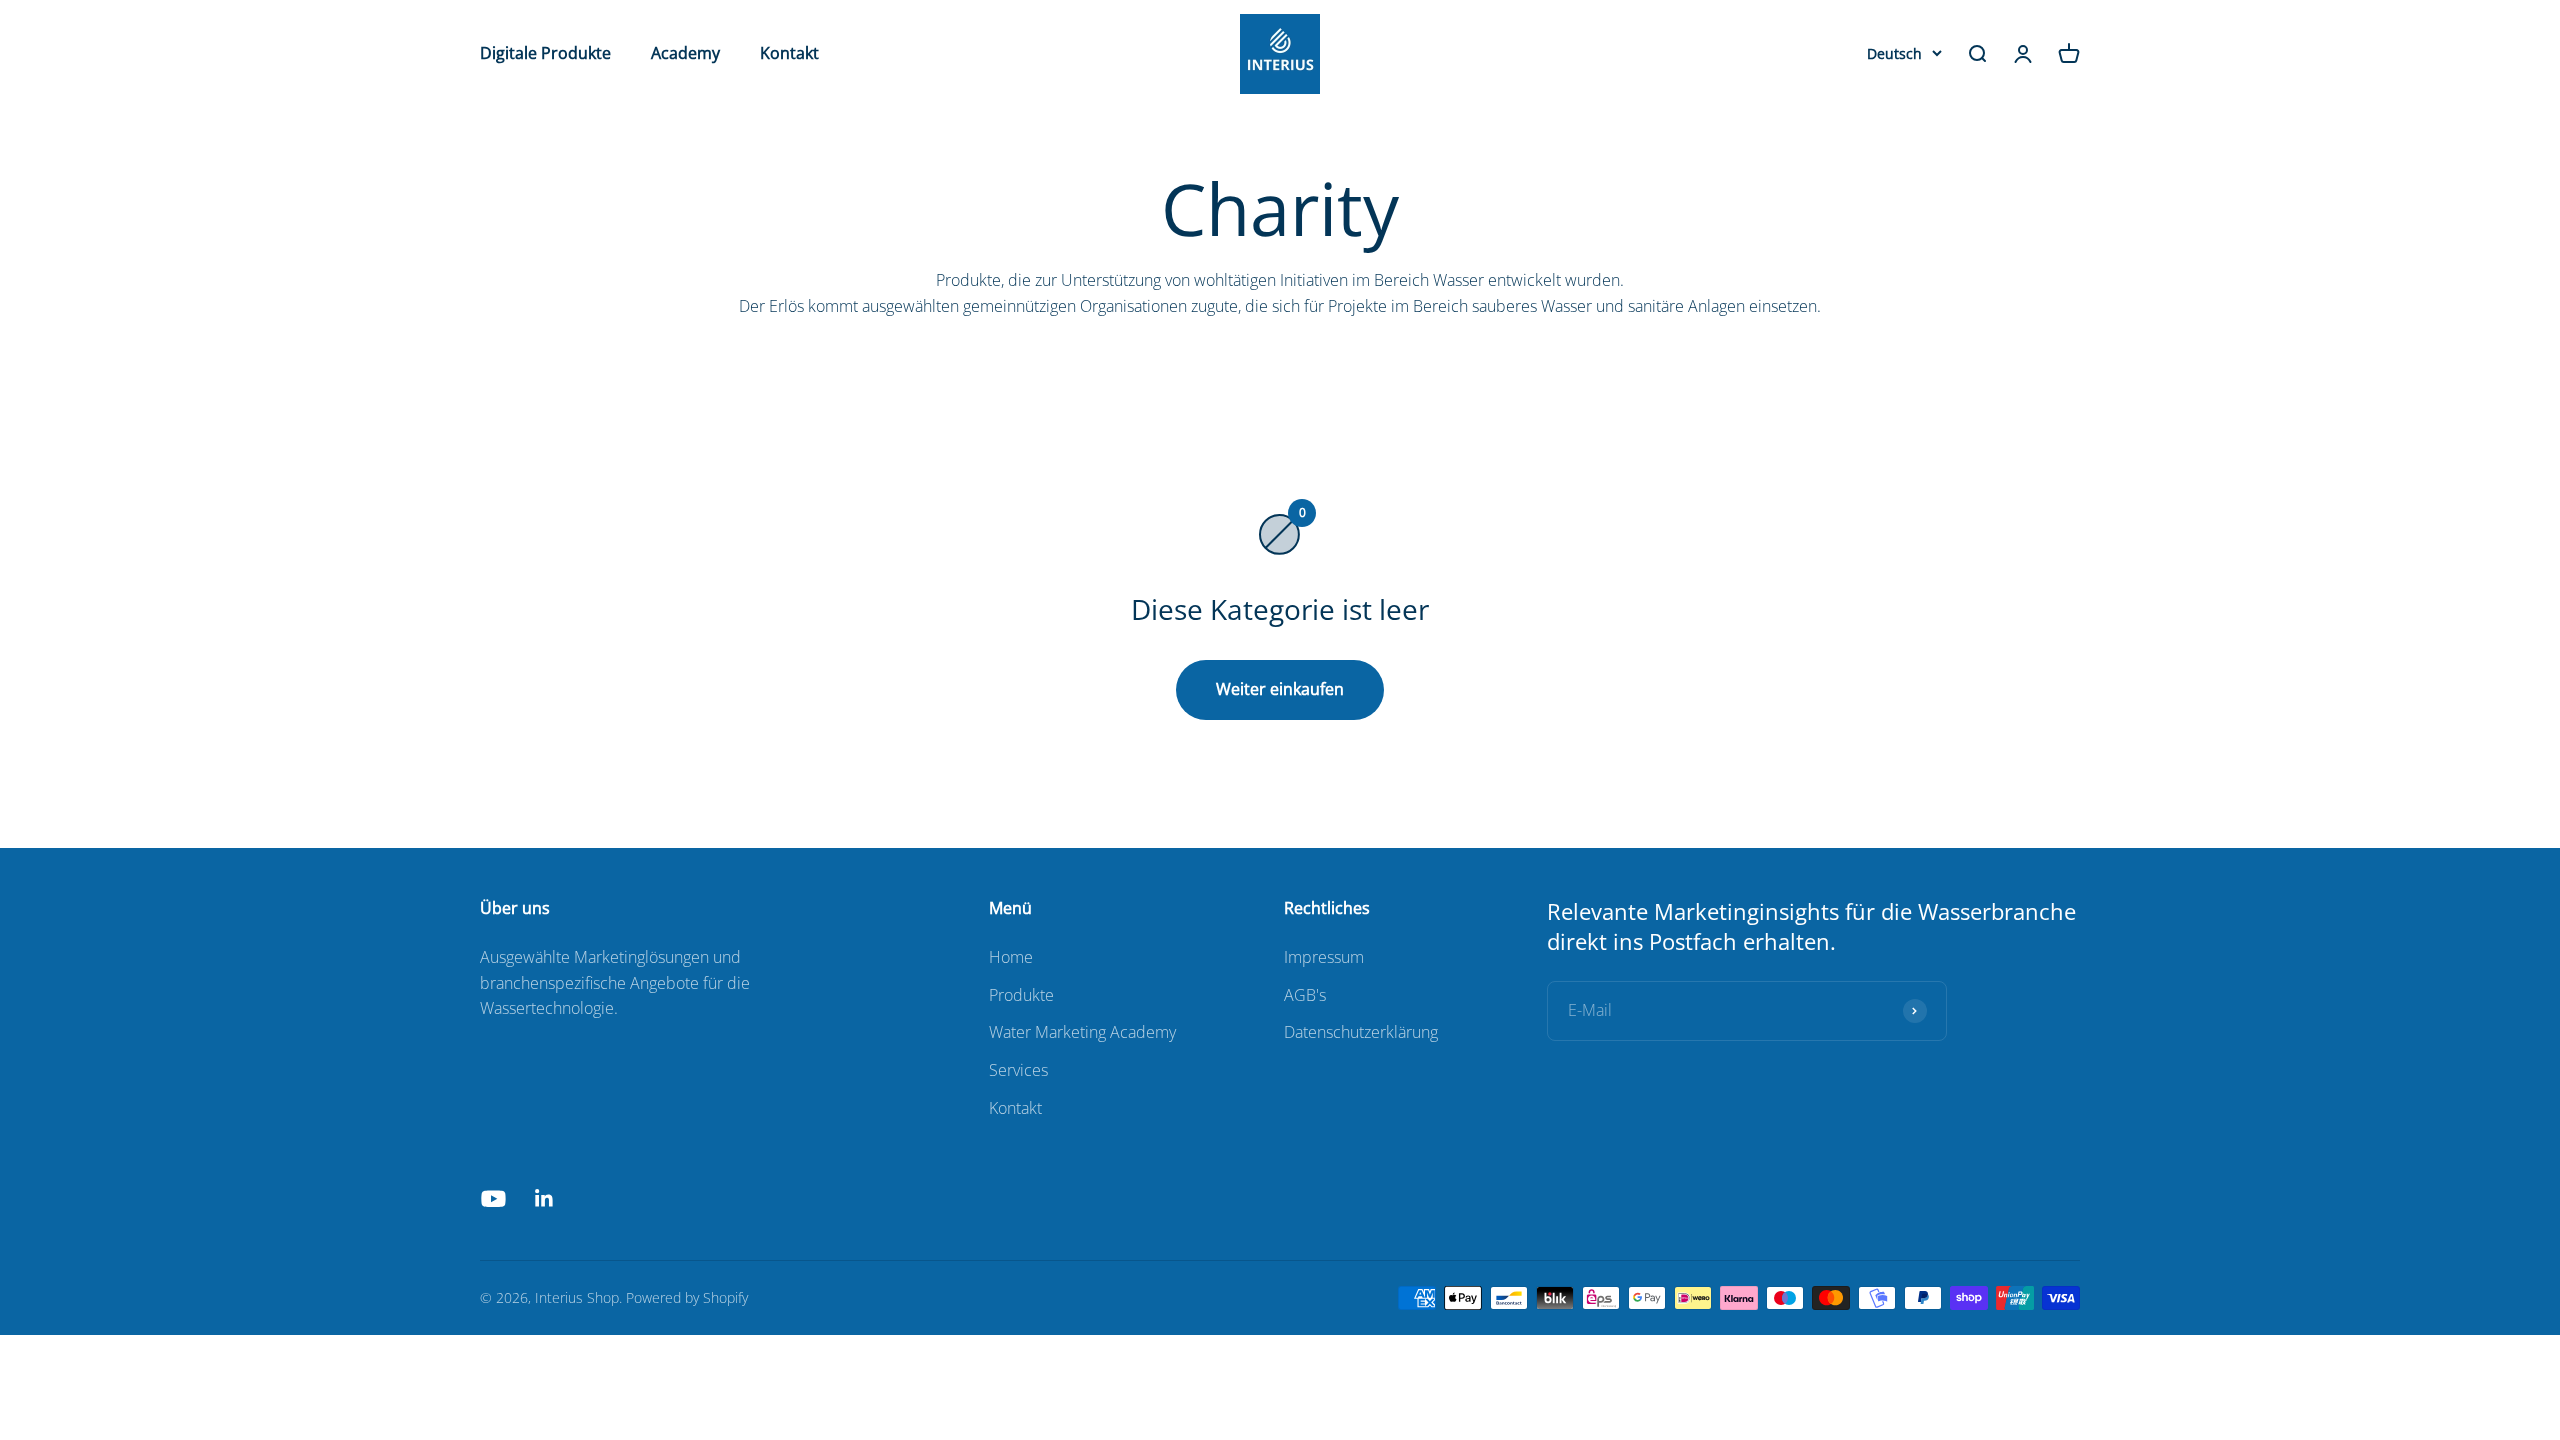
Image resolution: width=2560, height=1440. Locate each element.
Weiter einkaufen (1280, 689)
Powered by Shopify (687, 1297)
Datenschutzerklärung (1361, 1032)
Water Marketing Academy (1082, 1032)
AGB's (1305, 995)
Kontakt (789, 53)
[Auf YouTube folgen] (493, 1198)
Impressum (1324, 957)
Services (1018, 1070)
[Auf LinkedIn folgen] (544, 1198)
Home (1011, 957)
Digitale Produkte (545, 53)
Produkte (1021, 995)
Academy (685, 53)
